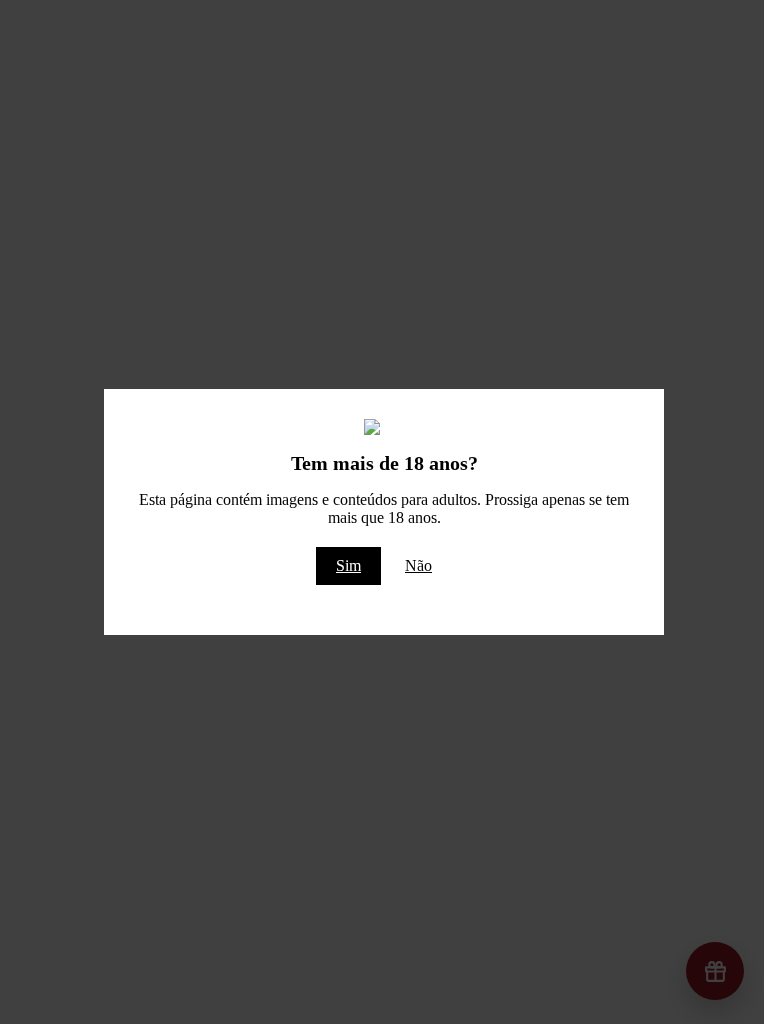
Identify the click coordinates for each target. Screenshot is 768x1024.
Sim (348, 565)
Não (418, 565)
